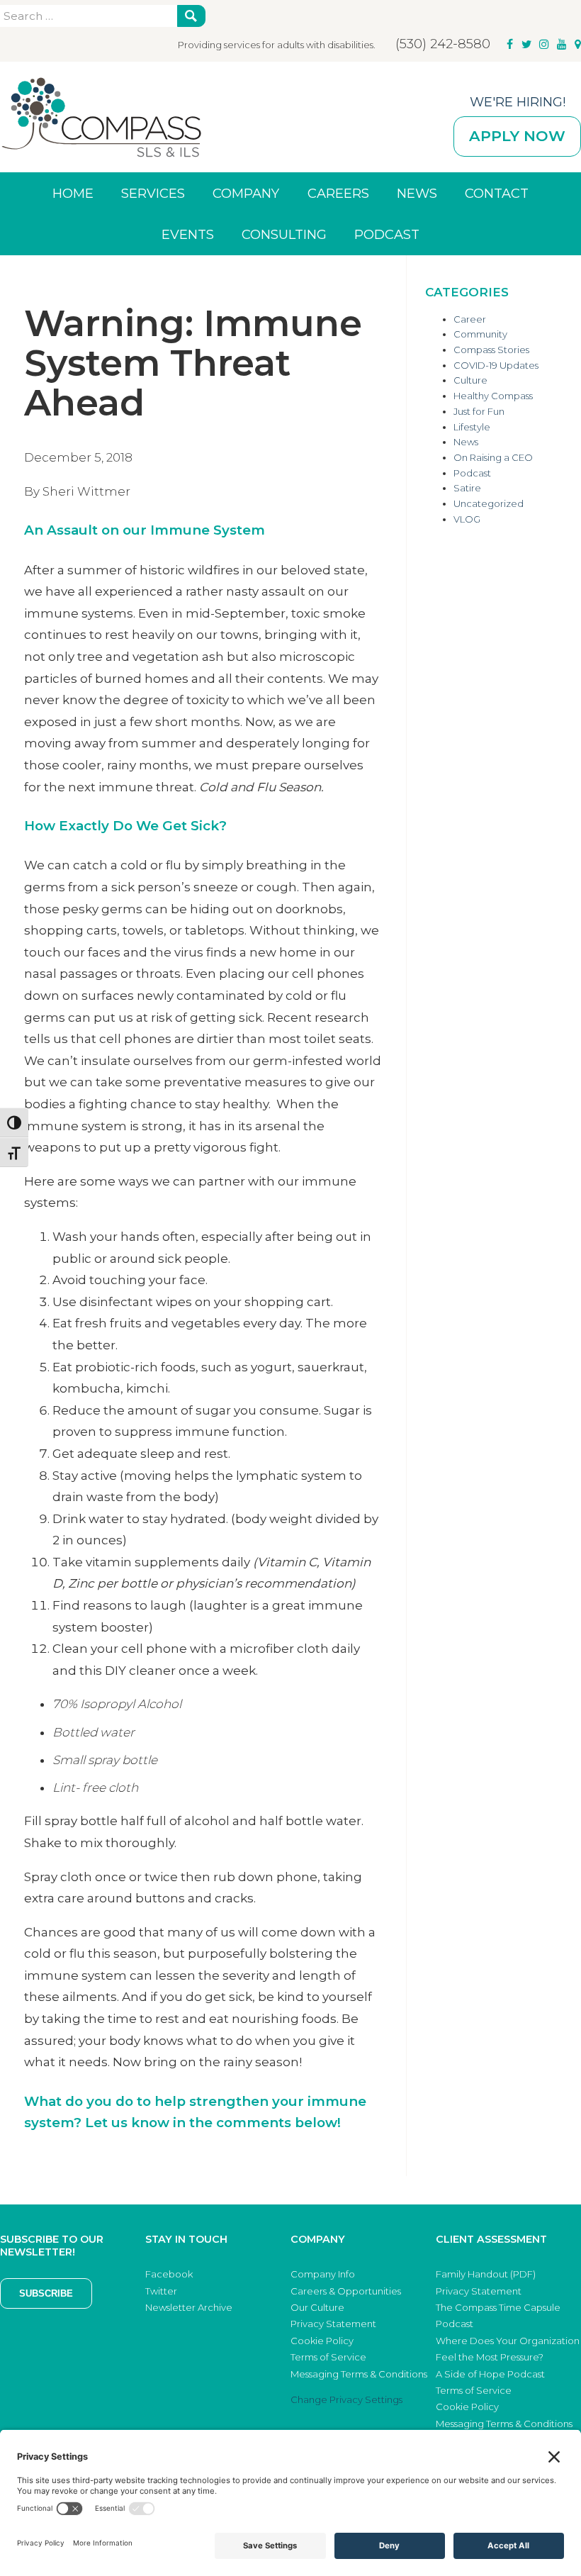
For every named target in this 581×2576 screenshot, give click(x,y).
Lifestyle (472, 427)
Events (188, 234)
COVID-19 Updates (496, 365)
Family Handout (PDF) (486, 2274)
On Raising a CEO (493, 457)
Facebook (169, 2274)
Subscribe (46, 2293)
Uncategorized (489, 503)
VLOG (467, 519)
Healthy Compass (493, 396)
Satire (467, 488)
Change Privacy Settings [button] (346, 2399)
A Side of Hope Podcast (490, 2374)
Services (153, 193)
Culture (470, 380)
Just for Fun (479, 411)
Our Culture (317, 2307)
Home (73, 193)
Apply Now (517, 136)
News (417, 193)
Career (470, 319)
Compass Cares (101, 117)
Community (480, 334)
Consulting (284, 234)
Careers (338, 193)
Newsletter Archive (189, 2307)
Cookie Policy (322, 2341)
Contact (497, 193)
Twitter (161, 2291)
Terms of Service (328, 2357)
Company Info (323, 2274)
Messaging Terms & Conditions (359, 2374)
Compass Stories (491, 350)
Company (246, 193)
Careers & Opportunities (346, 2291)
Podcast (387, 234)
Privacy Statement (333, 2324)
